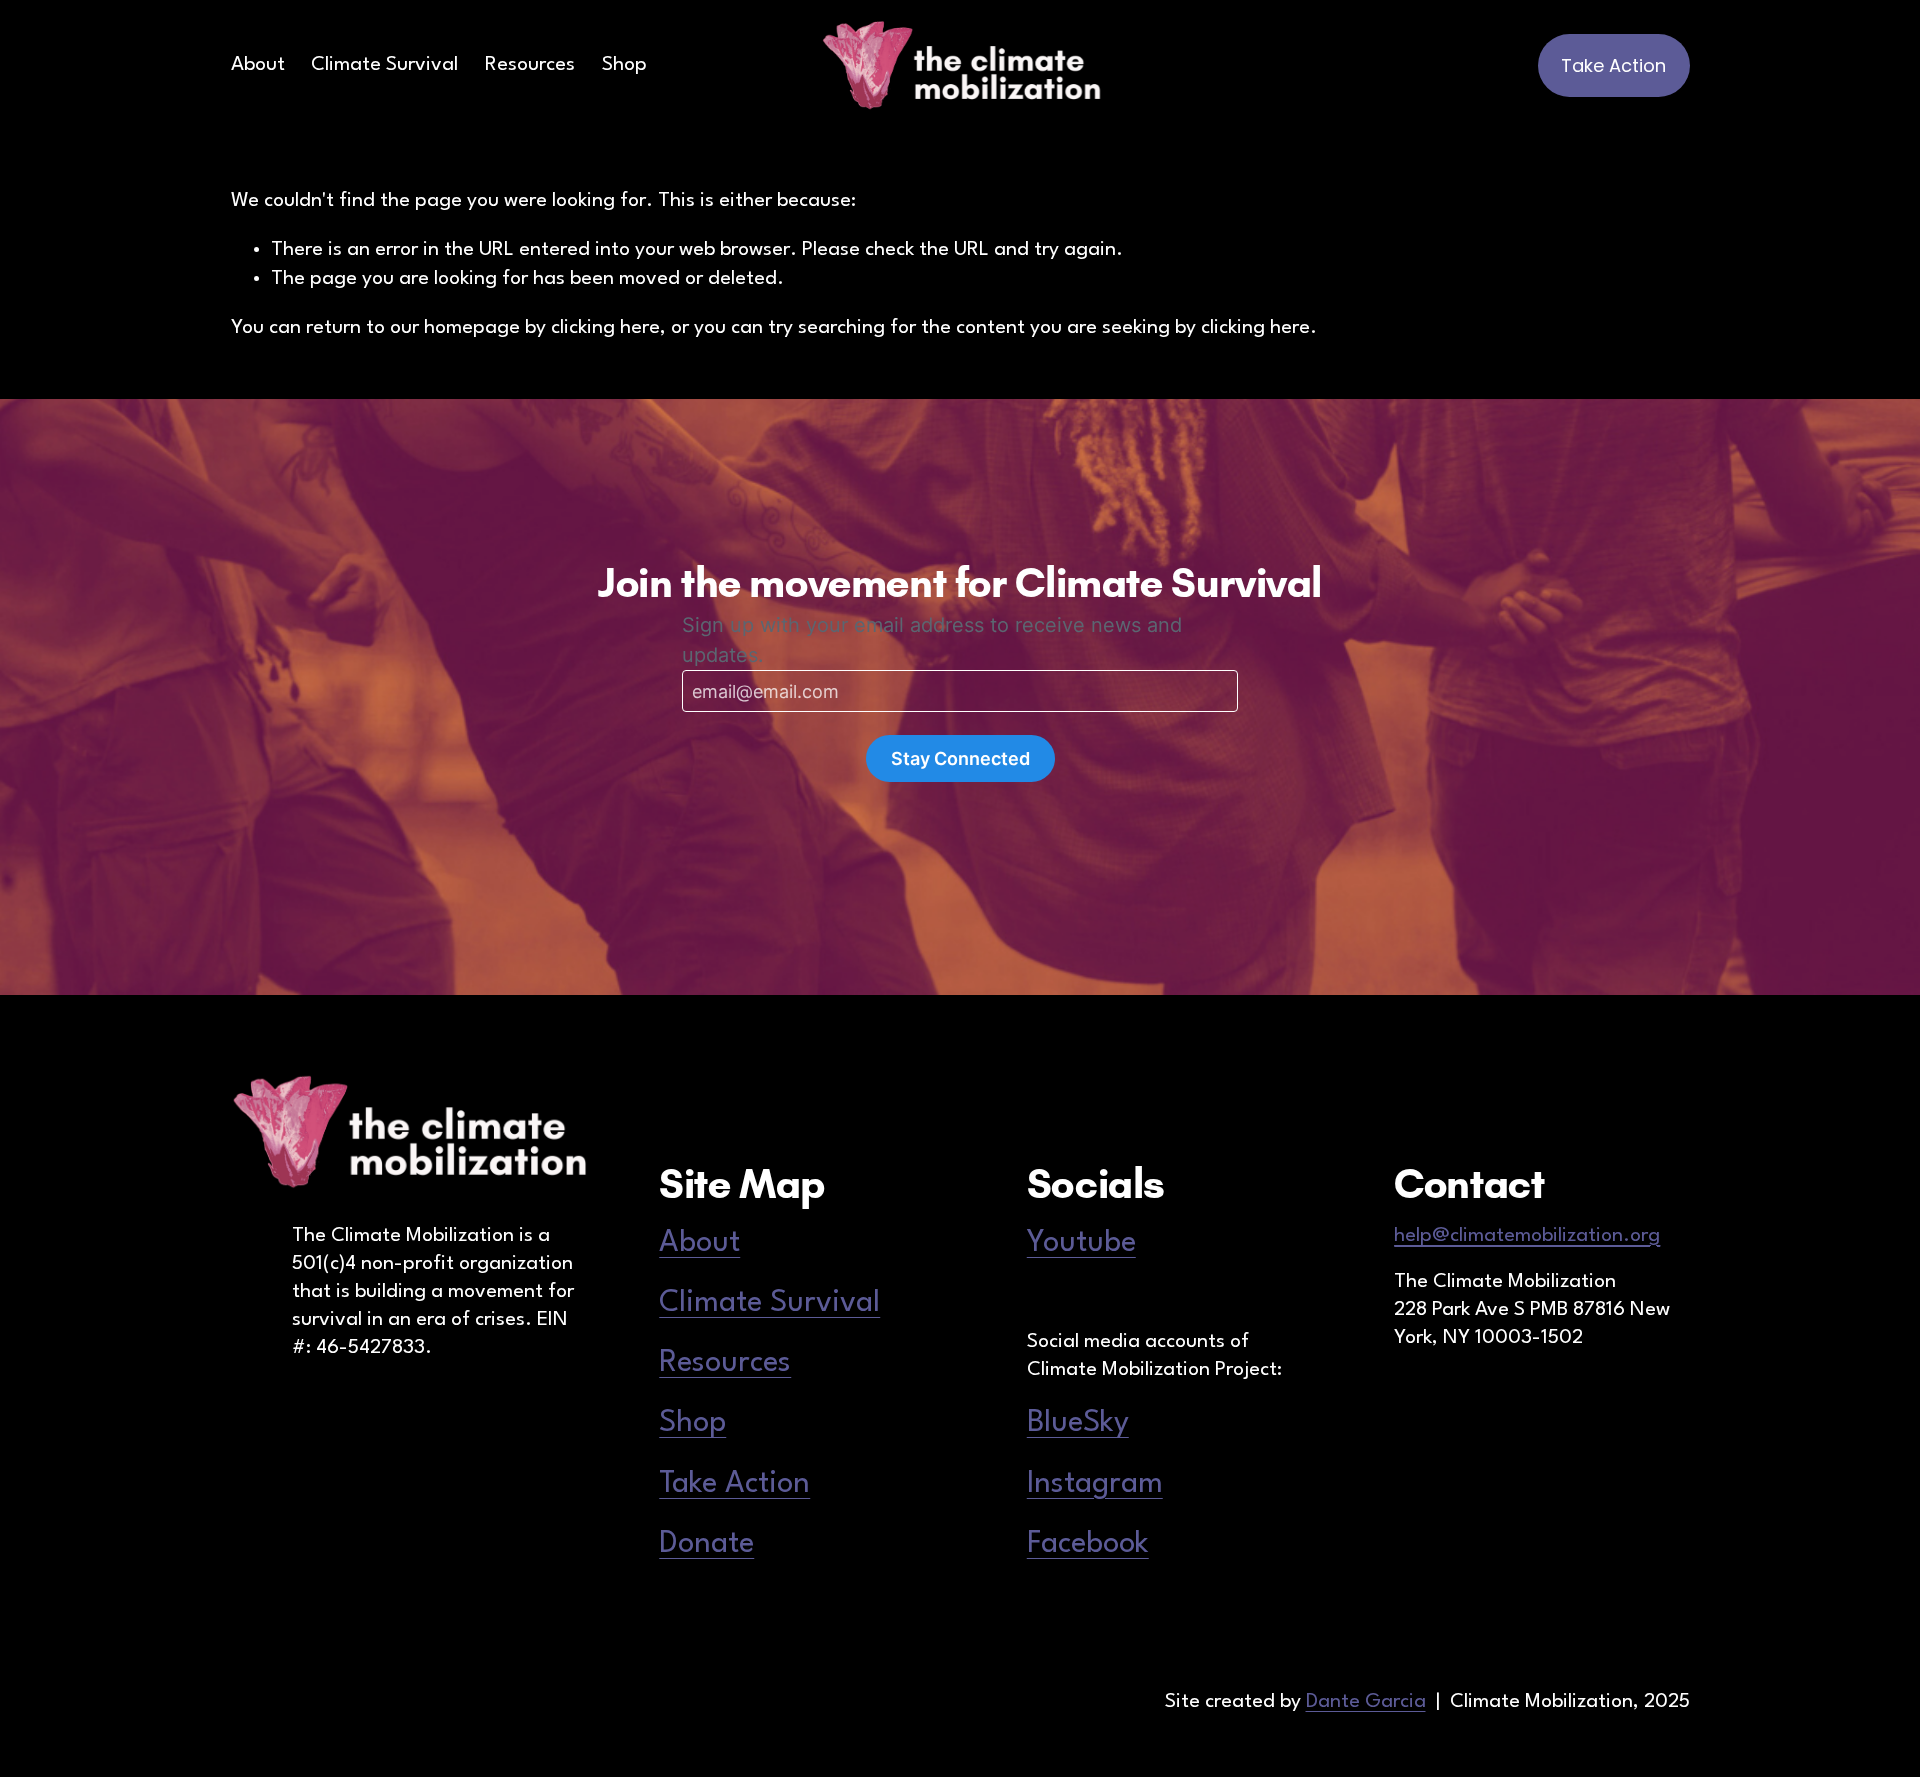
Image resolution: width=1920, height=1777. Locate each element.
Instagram (1095, 1484)
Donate (706, 1544)
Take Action (1613, 65)
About (258, 65)
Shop (624, 65)
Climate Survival (384, 65)
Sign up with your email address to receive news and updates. (932, 640)
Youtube (1081, 1243)
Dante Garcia (1366, 1702)
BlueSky (1078, 1423)
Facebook (1088, 1544)
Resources (530, 65)
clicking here (605, 328)
